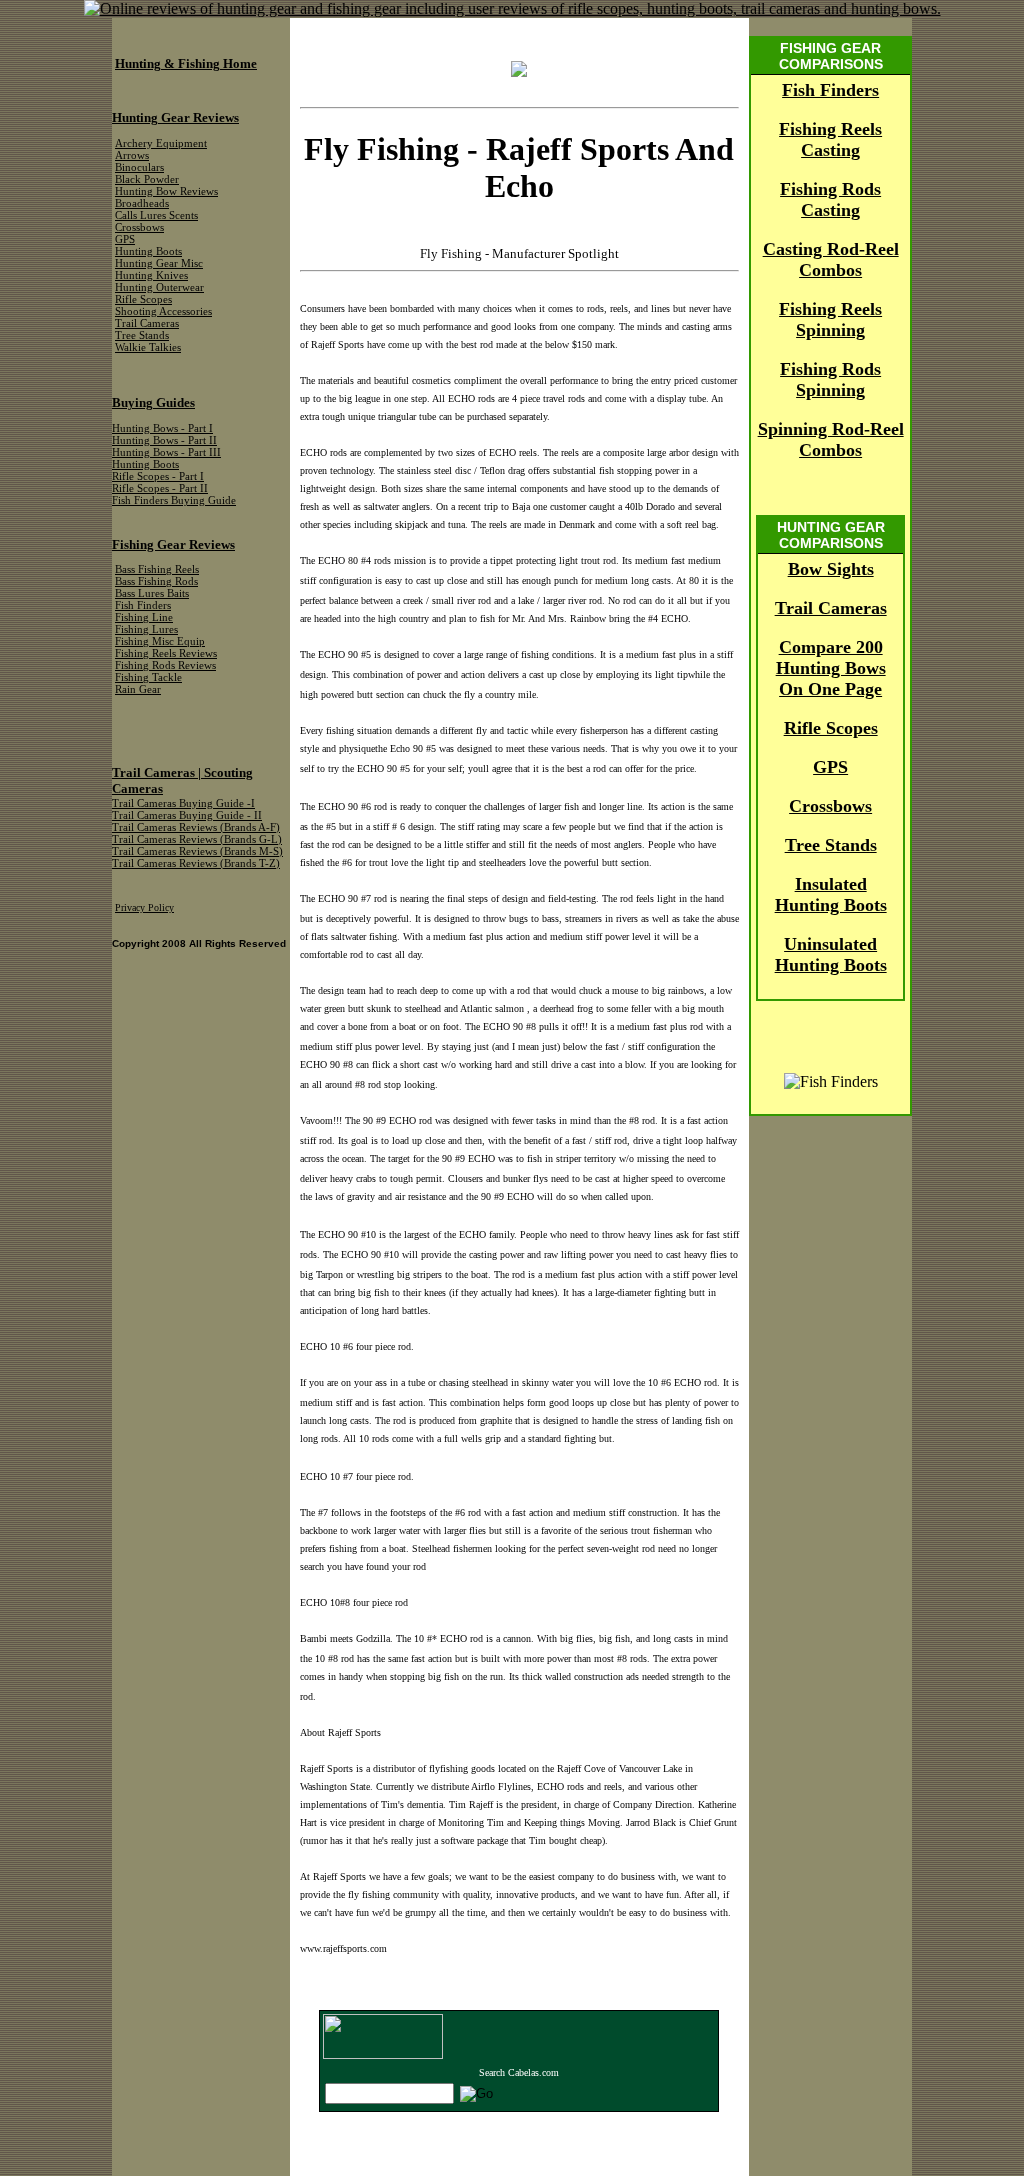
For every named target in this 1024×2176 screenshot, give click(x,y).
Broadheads (142, 203)
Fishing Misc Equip (160, 641)
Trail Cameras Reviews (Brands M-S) (197, 851)
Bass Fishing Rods (156, 581)
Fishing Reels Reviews (166, 653)
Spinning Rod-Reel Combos (831, 439)
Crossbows (830, 806)
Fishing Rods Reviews (165, 665)
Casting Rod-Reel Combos (831, 259)
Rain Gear (138, 689)
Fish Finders (830, 90)
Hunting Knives (151, 275)
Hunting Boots (148, 251)
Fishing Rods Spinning (830, 379)
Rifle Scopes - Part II (160, 488)
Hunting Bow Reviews (166, 191)
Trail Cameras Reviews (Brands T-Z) (196, 863)
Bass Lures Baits (152, 593)
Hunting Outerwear (159, 287)
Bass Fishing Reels (157, 569)
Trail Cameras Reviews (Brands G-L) (197, 839)
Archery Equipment (161, 143)
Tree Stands (831, 845)
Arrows (132, 155)
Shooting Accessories (163, 311)
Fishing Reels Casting (830, 139)
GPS (830, 767)
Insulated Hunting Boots (831, 894)
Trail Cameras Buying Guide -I (183, 803)
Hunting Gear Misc (159, 263)
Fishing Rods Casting (830, 199)
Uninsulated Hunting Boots (831, 954)
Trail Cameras (831, 608)
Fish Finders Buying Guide (174, 500)
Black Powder (147, 179)
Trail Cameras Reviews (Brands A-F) (196, 827)
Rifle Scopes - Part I (158, 476)
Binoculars (139, 167)
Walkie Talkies (148, 347)
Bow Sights (831, 569)
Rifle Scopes (831, 728)
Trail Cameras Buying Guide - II (187, 815)
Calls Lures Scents (156, 215)
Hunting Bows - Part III (166, 452)
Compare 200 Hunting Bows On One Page (831, 668)
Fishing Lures (146, 629)
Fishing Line (144, 617)
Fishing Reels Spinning (830, 319)
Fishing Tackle (148, 677)
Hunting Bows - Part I (162, 428)
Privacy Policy (144, 907)
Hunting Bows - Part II (164, 440)
